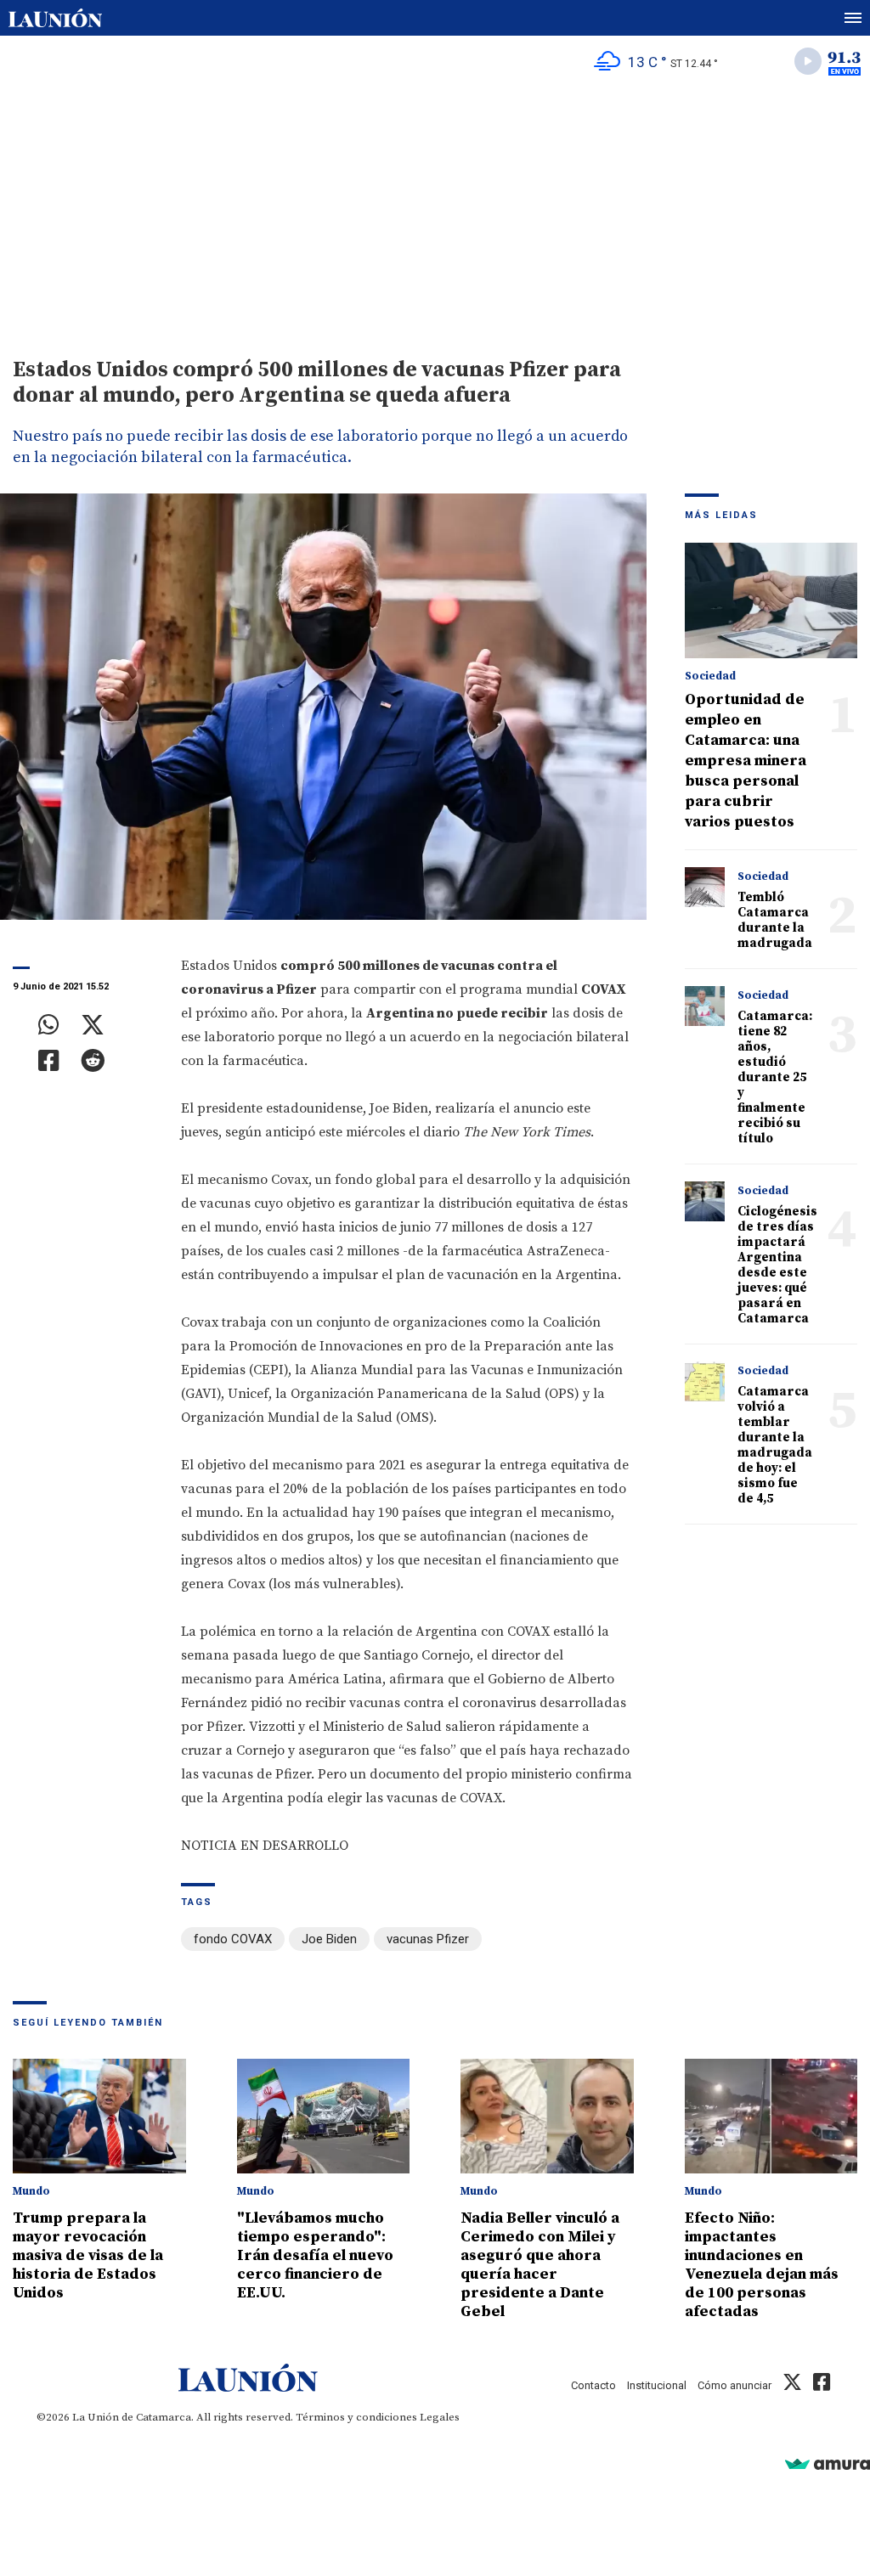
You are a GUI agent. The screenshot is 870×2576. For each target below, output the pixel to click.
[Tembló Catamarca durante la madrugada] (705, 888)
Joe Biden (329, 1939)
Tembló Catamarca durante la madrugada (775, 920)
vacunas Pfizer (428, 1939)
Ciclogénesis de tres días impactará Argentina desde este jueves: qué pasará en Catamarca (777, 1265)
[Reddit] (93, 1061)
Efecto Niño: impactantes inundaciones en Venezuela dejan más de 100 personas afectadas (762, 2265)
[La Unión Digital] (55, 18)
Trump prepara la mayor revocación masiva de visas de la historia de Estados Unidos (88, 2255)
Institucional (657, 2385)
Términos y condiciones (356, 2417)
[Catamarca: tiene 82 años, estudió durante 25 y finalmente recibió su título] (705, 1006)
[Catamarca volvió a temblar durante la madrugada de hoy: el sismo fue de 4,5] (705, 1382)
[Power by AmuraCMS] (828, 2463)
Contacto (593, 2385)
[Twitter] (93, 1025)
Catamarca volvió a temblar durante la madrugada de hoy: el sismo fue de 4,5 (775, 1445)
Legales (440, 2417)
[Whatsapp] (49, 1025)
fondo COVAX (233, 1939)
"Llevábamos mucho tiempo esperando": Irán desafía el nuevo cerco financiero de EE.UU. (315, 2255)
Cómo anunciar (734, 2385)
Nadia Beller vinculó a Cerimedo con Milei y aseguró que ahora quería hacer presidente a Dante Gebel (540, 2265)
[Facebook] (49, 1061)
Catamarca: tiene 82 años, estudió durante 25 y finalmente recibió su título (775, 1077)
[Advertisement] (435, 213)
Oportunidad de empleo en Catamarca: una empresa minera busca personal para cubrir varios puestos (746, 761)
